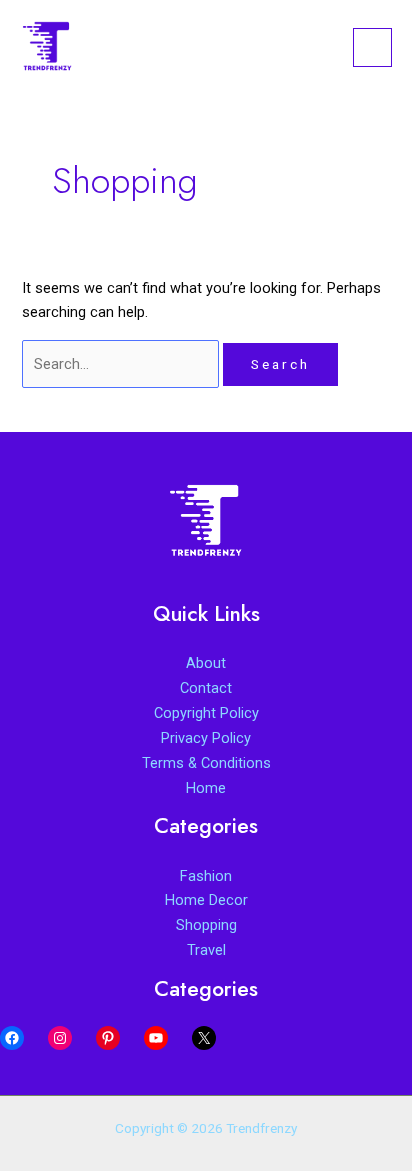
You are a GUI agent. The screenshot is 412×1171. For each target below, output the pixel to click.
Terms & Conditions (206, 763)
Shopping (206, 925)
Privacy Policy (206, 738)
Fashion (206, 876)
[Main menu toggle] (372, 47)
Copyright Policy (206, 713)
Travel (206, 950)
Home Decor (206, 900)
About (206, 663)
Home (206, 788)
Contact (206, 688)
